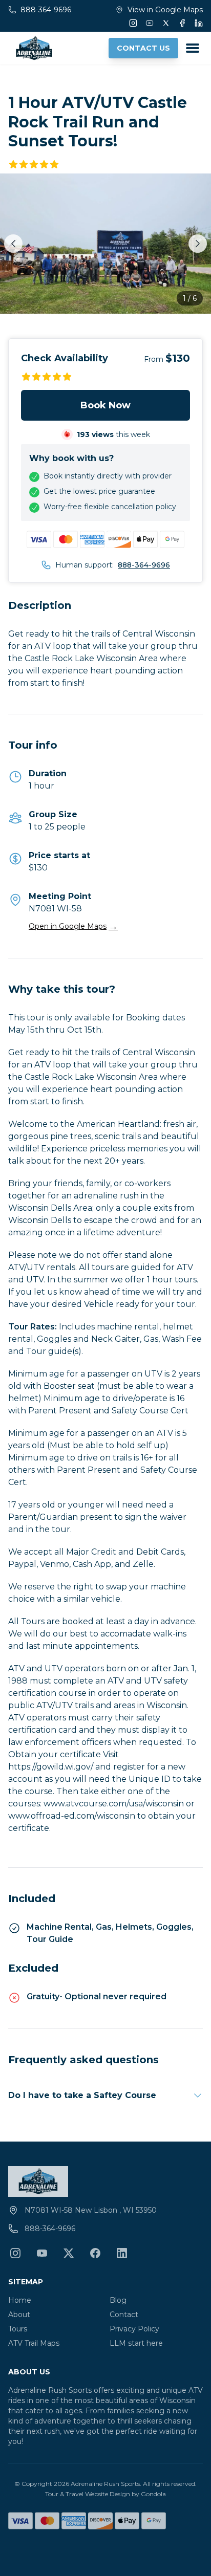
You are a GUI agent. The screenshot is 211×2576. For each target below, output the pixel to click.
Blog (118, 2300)
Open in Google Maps (73, 926)
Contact (124, 2315)
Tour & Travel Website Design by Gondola (105, 2494)
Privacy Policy (134, 2329)
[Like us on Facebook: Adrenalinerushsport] (95, 2253)
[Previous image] (13, 244)
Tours (18, 2329)
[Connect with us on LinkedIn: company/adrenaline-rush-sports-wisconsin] (122, 2253)
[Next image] (198, 244)
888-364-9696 (144, 565)
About (19, 2315)
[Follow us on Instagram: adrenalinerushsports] (15, 2253)
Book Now (105, 405)
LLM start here (136, 2343)
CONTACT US (143, 48)
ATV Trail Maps (34, 2343)
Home (20, 2300)
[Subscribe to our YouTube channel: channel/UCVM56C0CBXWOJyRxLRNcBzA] (42, 2253)
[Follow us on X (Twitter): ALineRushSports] (69, 2253)
